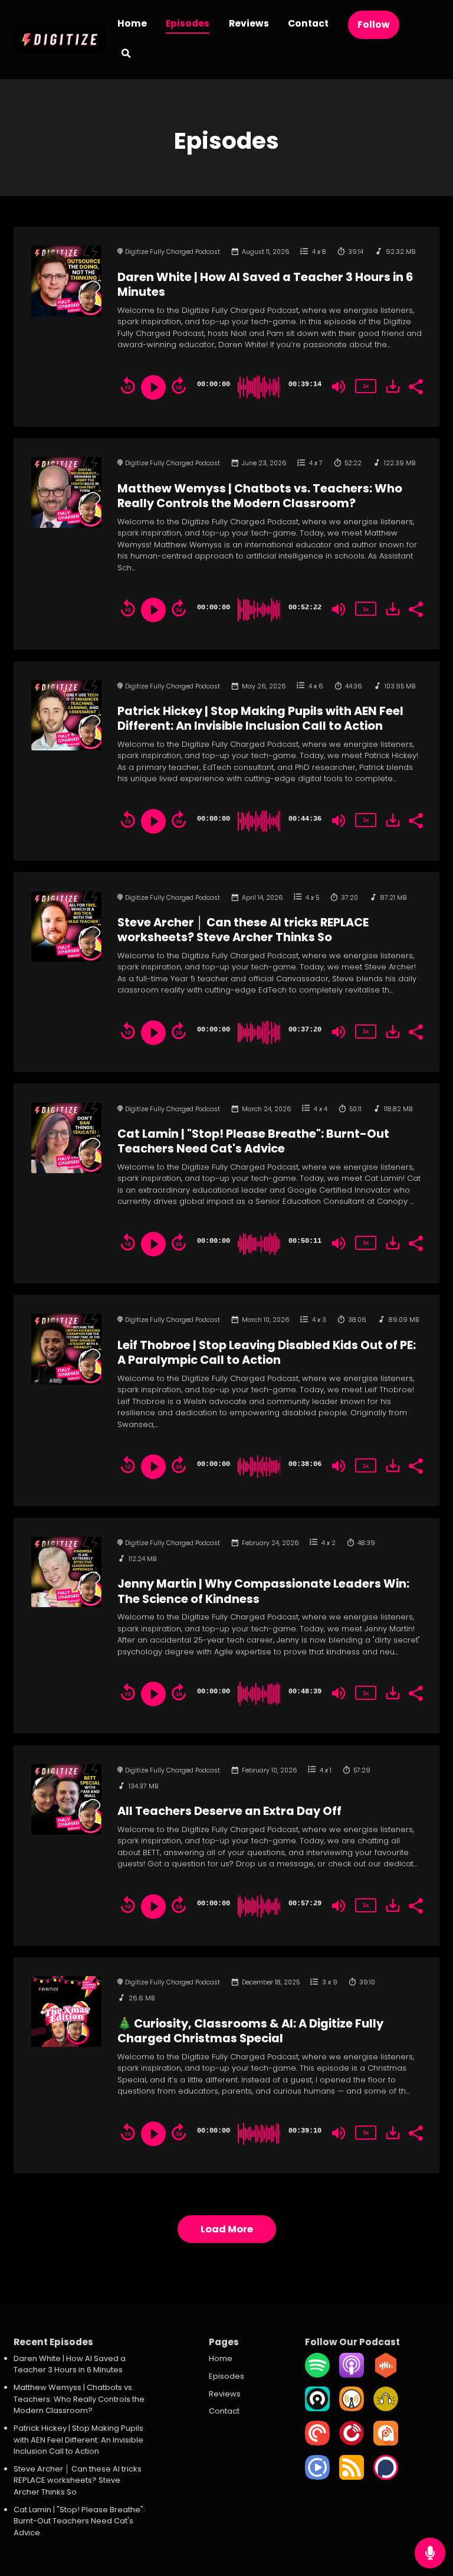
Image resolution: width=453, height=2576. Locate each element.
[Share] (415, 386)
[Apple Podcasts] (352, 2375)
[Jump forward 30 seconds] (179, 386)
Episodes (188, 23)
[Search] (126, 55)
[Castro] (317, 2409)
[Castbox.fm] (386, 2375)
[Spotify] (317, 2375)
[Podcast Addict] (386, 2443)
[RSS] (352, 2477)
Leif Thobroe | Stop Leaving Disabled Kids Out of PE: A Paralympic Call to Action (267, 1353)
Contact (308, 23)
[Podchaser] (386, 2477)
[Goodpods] (386, 2409)
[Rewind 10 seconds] (128, 386)
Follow (374, 25)
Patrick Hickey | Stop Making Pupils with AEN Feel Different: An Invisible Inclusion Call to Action (260, 719)
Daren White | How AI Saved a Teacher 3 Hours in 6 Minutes (265, 285)
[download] (393, 386)
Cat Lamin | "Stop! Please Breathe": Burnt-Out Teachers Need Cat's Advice (253, 1141)
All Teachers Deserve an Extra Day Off (229, 1811)
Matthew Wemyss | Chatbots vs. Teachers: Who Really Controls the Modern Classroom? (260, 496)
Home (132, 23)
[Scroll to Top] (430, 2515)
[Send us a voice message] (430, 2553)
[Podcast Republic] (317, 2477)
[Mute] (339, 387)
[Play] (153, 387)
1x (366, 386)
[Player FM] (352, 2443)
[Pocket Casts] (317, 2443)
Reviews (249, 23)
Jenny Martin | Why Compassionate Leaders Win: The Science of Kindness (263, 1591)
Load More (227, 2229)
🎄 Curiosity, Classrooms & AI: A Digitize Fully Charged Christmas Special (250, 2031)
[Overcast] (352, 2409)
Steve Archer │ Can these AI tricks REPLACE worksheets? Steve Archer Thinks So (243, 930)
